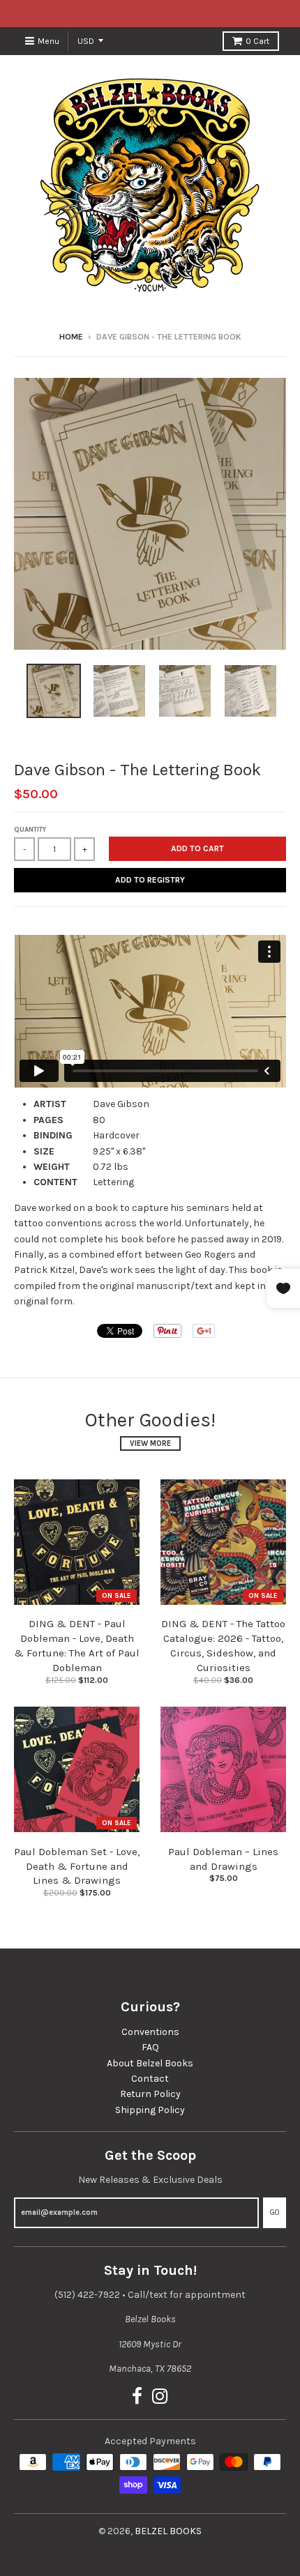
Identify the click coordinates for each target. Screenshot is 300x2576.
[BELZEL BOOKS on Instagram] (160, 2397)
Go (275, 2212)
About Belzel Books (150, 2063)
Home (71, 337)
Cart (257, 41)
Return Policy (150, 2094)
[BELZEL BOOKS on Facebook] (137, 2397)
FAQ (150, 2047)
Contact (150, 2079)
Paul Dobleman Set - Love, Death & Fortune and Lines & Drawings (77, 1866)
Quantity (30, 830)
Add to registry (150, 880)
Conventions (150, 2032)
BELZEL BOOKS (168, 2531)
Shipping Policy (150, 2110)
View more (150, 1443)
